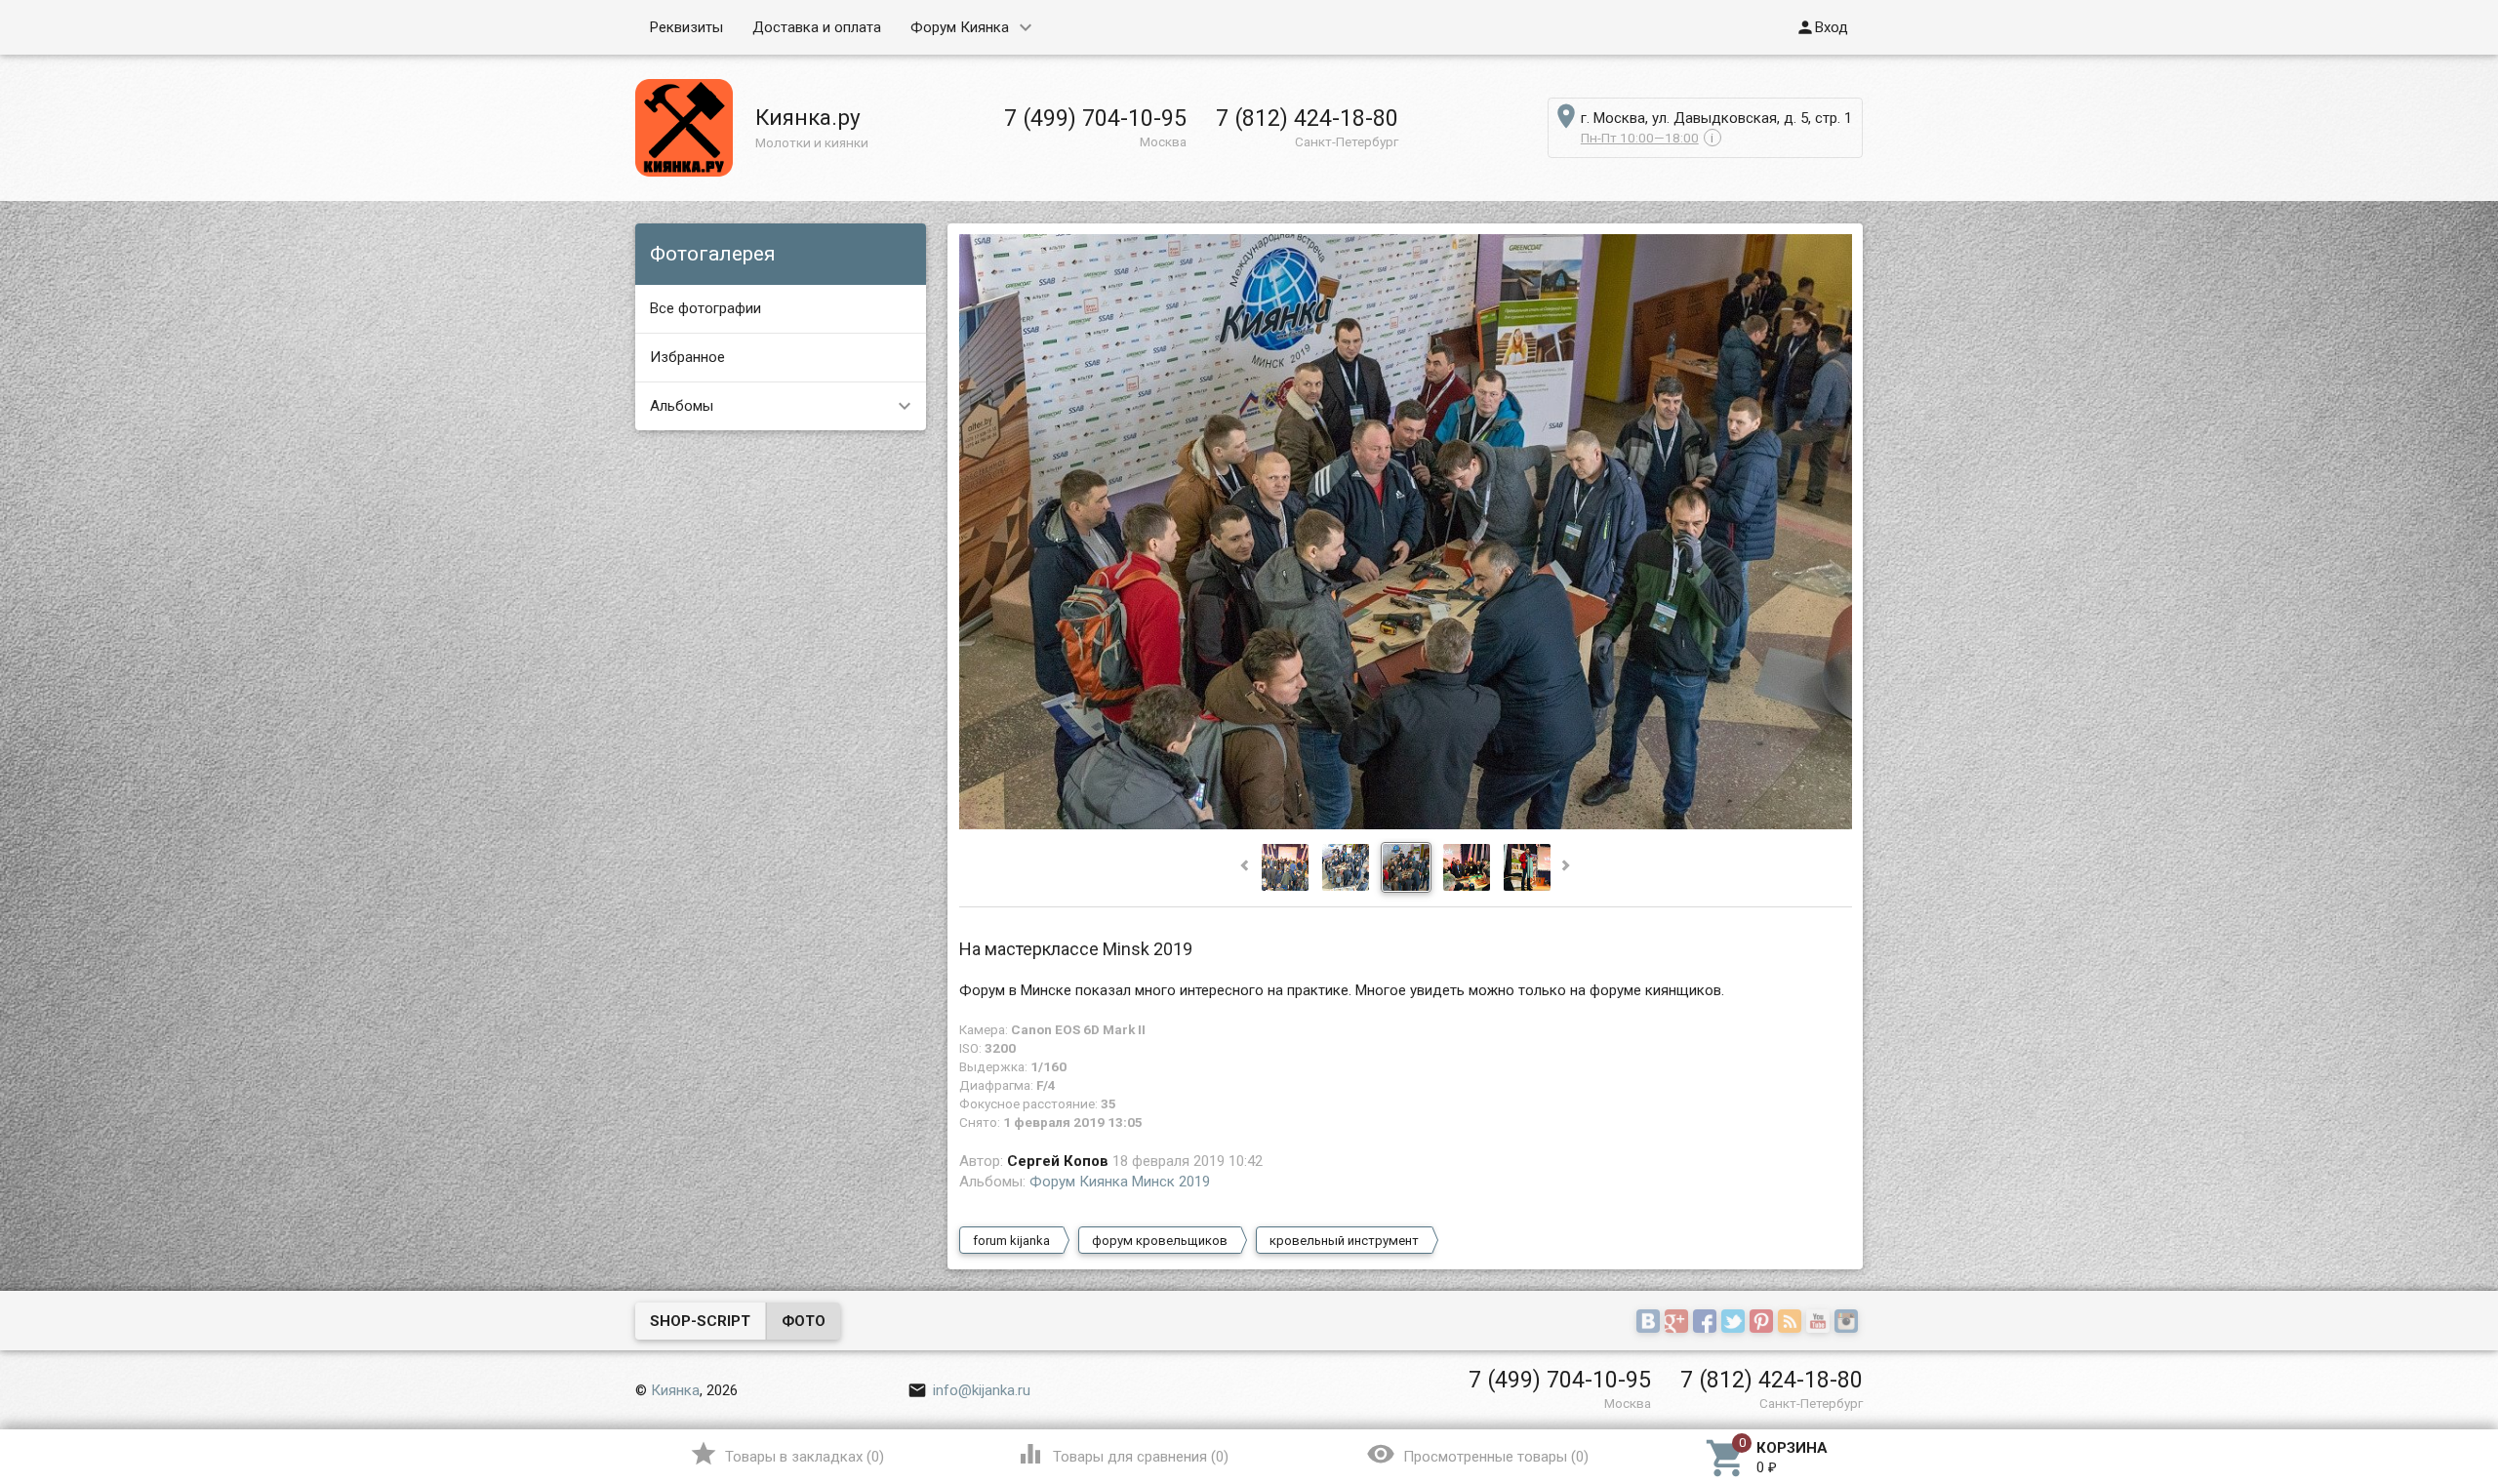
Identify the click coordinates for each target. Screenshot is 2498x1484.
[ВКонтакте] (1651, 1322)
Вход (1822, 27)
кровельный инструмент (1344, 1241)
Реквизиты (686, 27)
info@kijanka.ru (969, 1390)
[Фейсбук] (1707, 1322)
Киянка (675, 1390)
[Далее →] (1406, 824)
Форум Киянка (960, 27)
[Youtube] (1820, 1322)
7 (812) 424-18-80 (1307, 118)
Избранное (687, 357)
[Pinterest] (1764, 1322)
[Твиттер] (1735, 1322)
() (787, 1454)
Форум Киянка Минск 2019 (1120, 1182)
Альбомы (682, 406)
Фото (804, 1321)
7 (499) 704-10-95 (1095, 118)
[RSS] (1792, 1322)
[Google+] (1679, 1322)
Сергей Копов (1058, 1161)
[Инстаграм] (1849, 1322)
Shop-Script (700, 1321)
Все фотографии (705, 308)
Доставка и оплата (817, 27)
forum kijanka (1011, 1241)
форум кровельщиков (1160, 1241)
